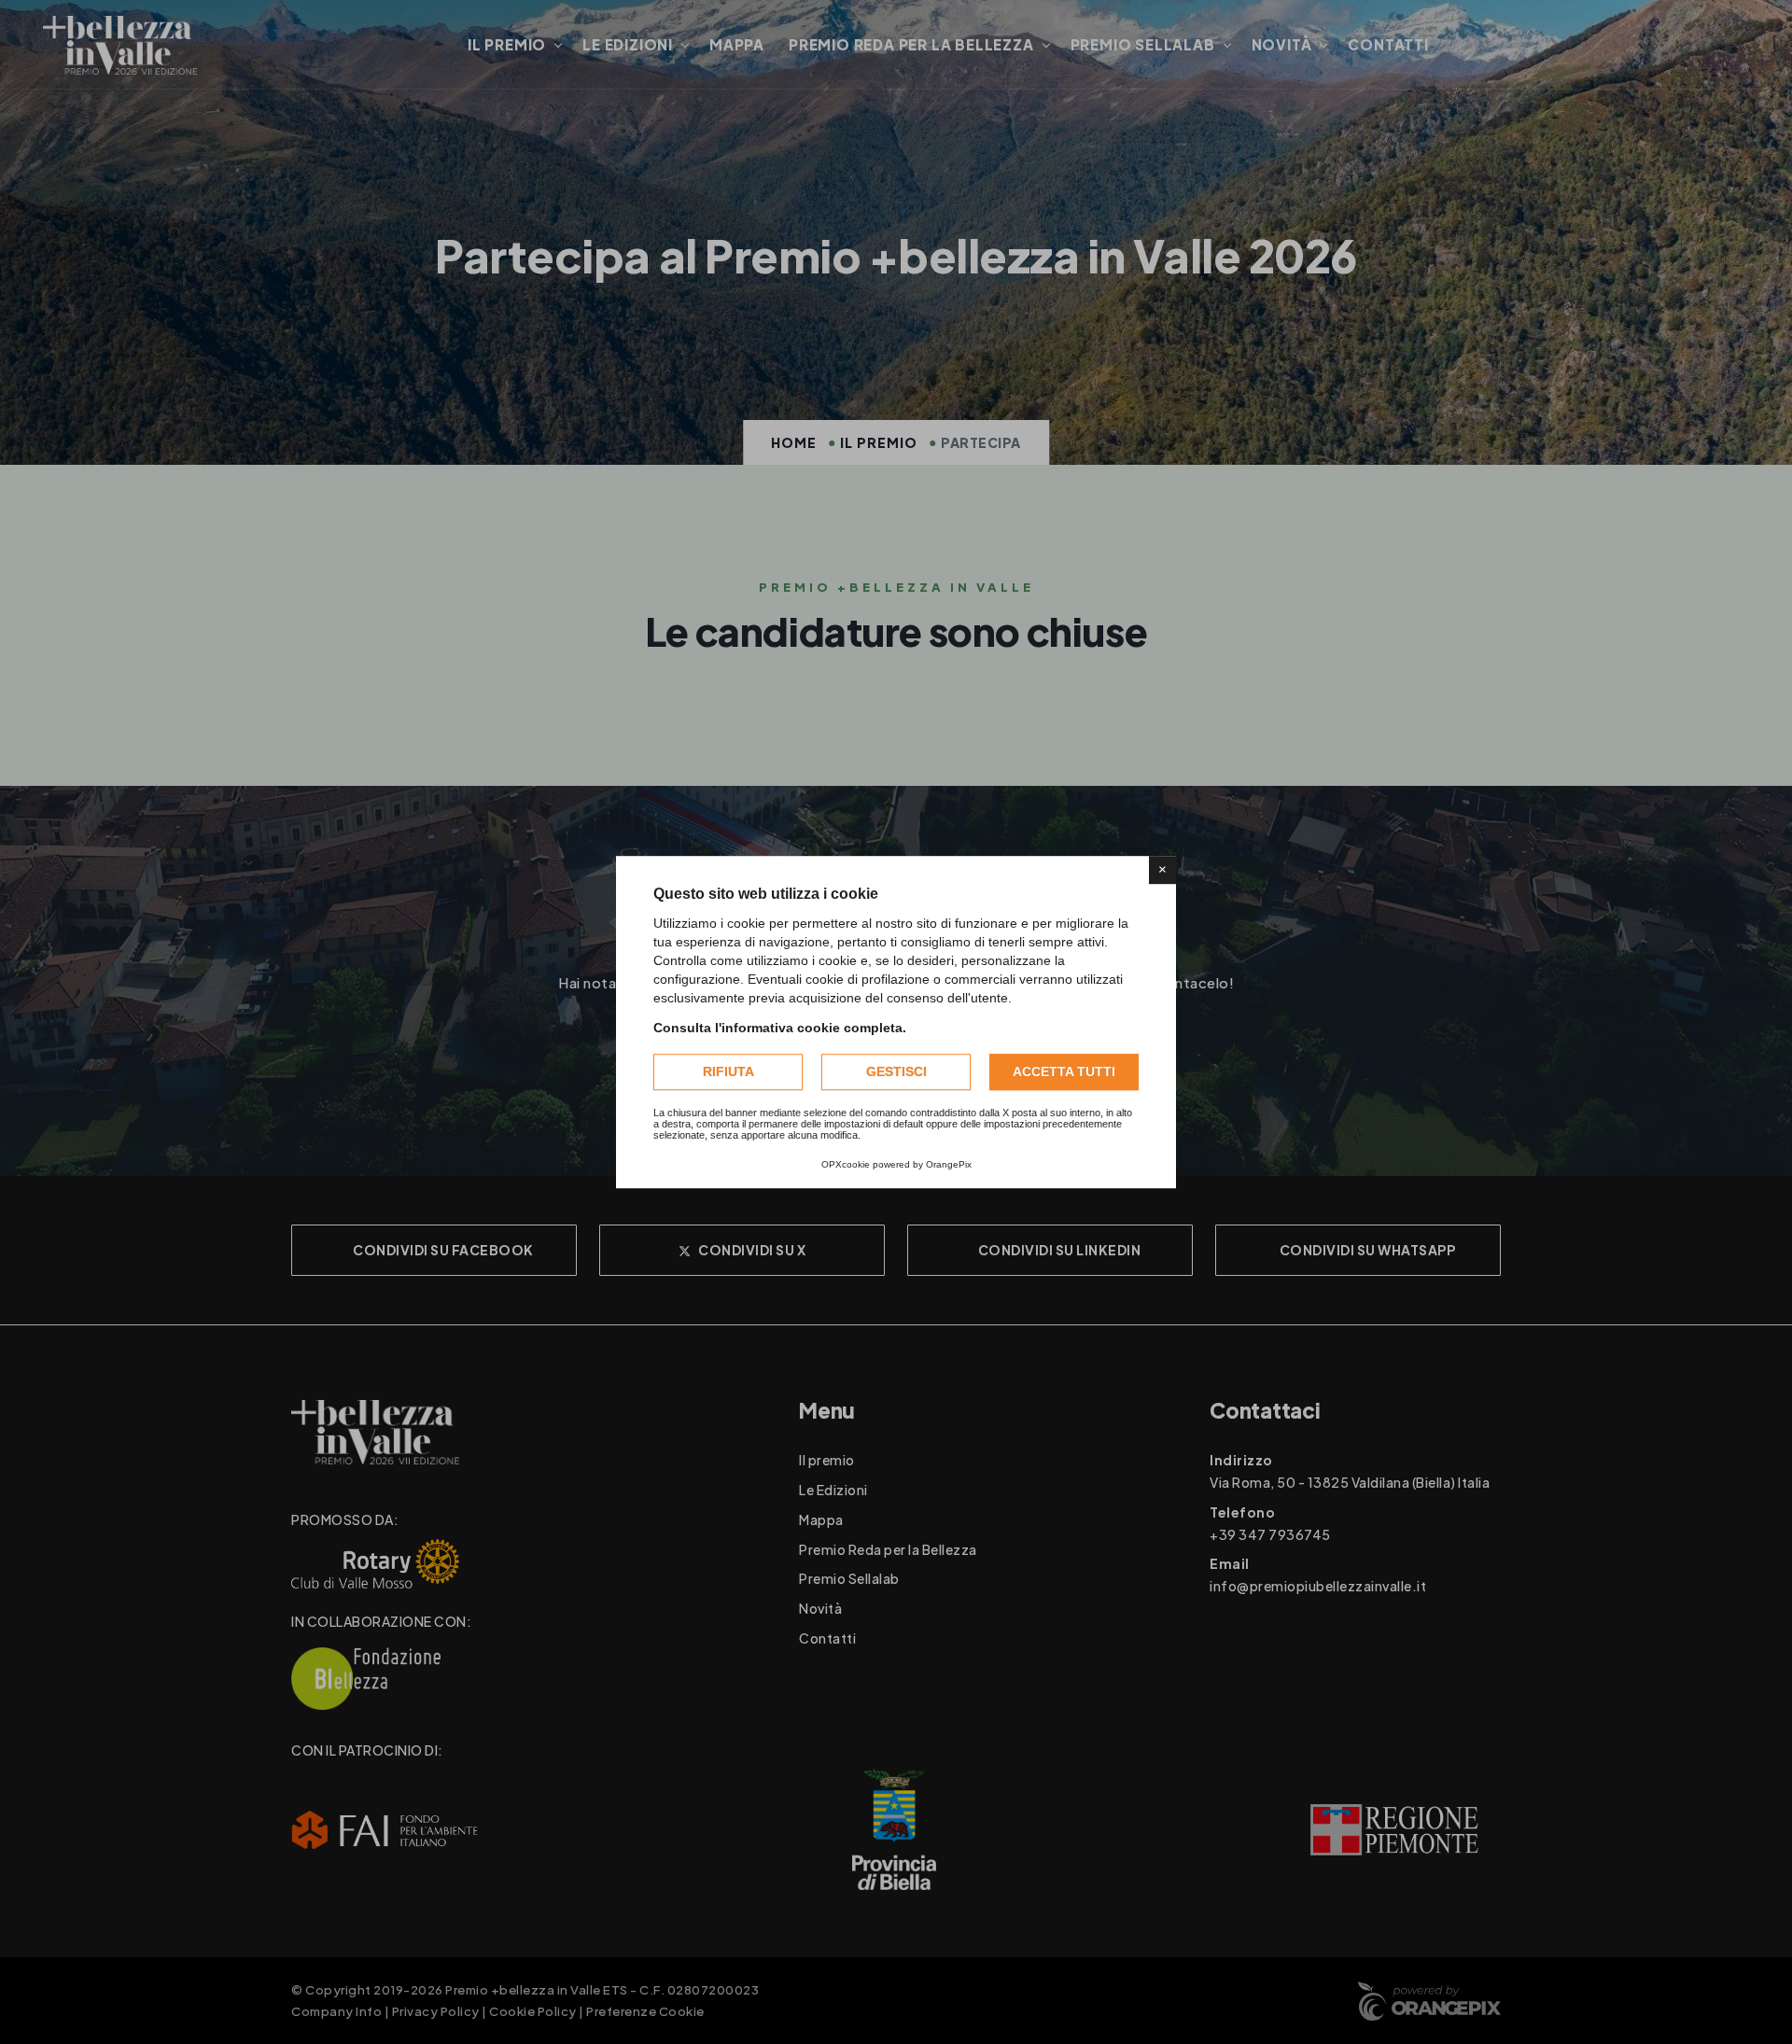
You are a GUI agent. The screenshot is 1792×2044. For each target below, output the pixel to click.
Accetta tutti (1064, 1071)
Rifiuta (728, 1071)
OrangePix (949, 1164)
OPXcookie (846, 1164)
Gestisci (896, 1071)
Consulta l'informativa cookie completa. (780, 1028)
